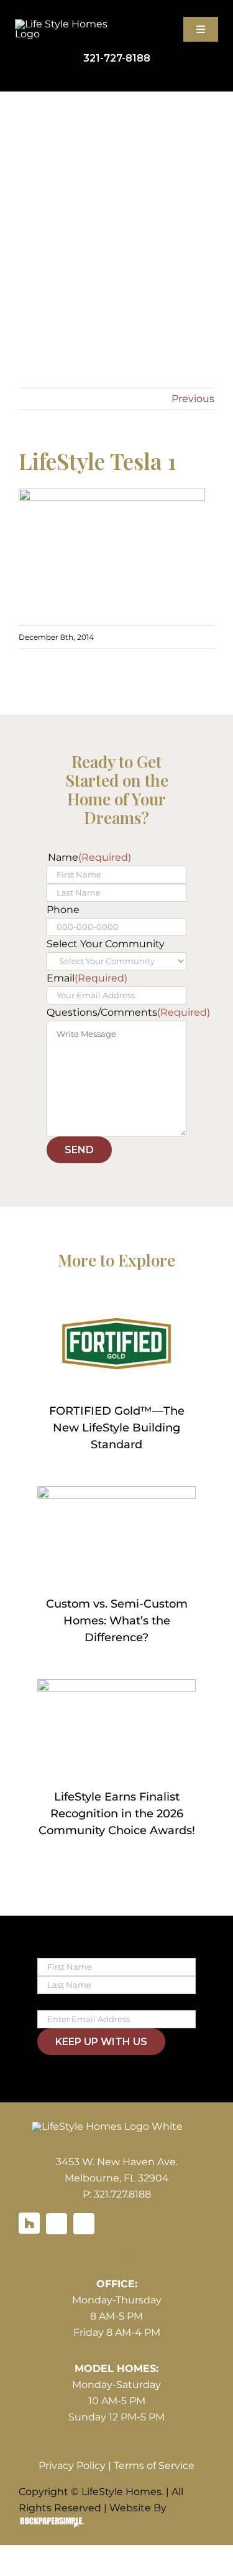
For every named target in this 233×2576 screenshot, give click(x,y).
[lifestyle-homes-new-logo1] (107, 2126)
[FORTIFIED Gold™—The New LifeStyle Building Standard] (116, 1344)
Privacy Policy (72, 2466)
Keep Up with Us (101, 2042)
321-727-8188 (117, 58)
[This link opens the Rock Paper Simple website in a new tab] (52, 2524)
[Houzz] (29, 2223)
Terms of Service (154, 2466)
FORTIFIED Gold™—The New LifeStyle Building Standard (117, 1428)
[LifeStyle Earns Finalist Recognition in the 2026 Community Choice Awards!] (116, 1729)
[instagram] (84, 2224)
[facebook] (57, 2224)
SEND (79, 1150)
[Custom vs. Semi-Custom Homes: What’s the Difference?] (116, 1536)
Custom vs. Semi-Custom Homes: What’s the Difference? (117, 1621)
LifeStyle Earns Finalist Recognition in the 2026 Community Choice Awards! (117, 1814)
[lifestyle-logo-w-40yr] (66, 24)
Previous (193, 399)
